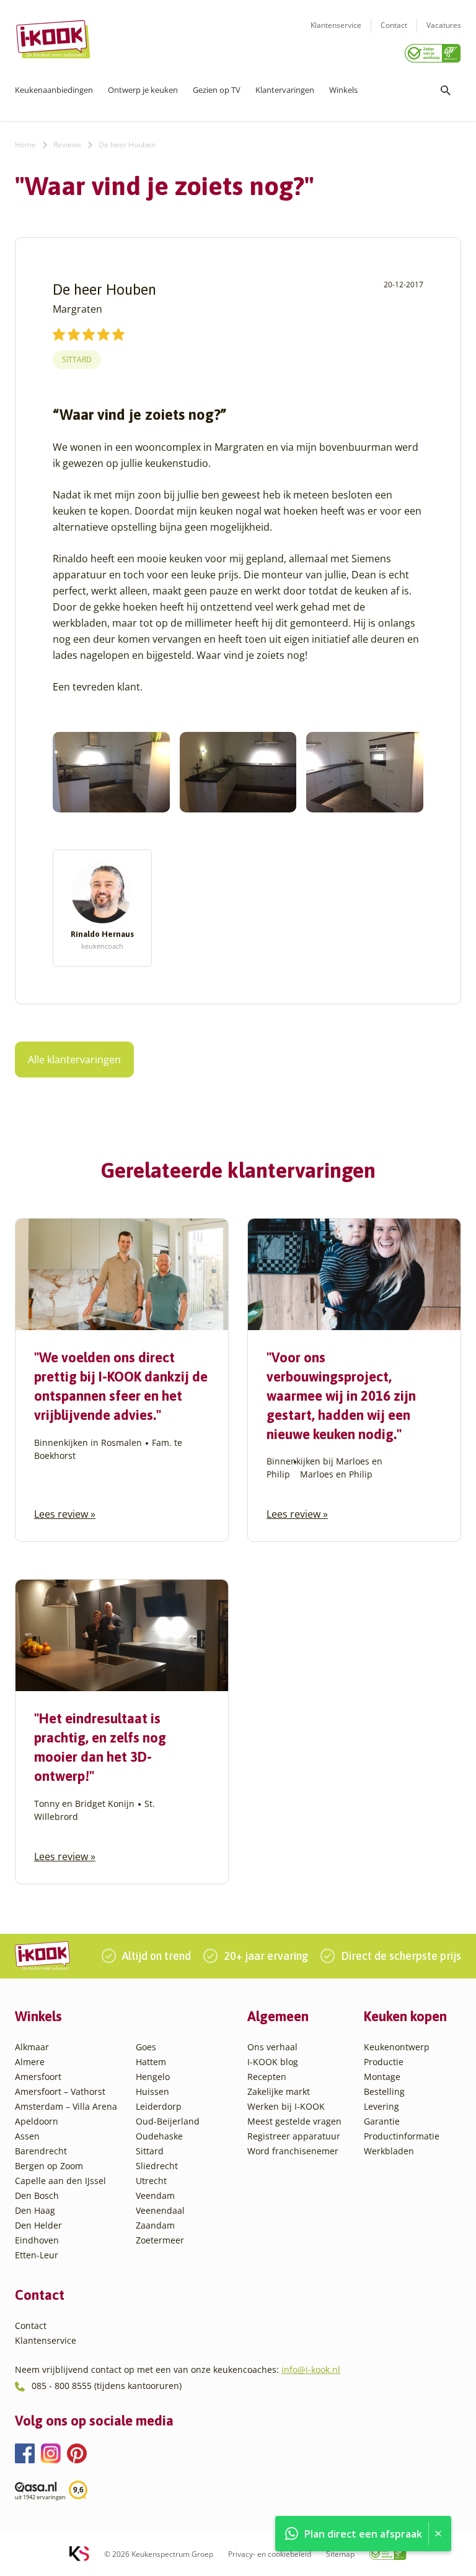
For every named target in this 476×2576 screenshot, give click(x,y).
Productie (384, 2062)
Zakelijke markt (279, 2091)
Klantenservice (336, 25)
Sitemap (340, 2553)
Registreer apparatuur (294, 2136)
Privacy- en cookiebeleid (270, 2553)
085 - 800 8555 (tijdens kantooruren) (107, 2386)
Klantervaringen (285, 90)
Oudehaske (159, 2136)
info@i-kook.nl (311, 2369)
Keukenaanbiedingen (54, 90)
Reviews (67, 145)
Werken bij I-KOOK (286, 2106)
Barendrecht (41, 2151)
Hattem (151, 2062)
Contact (394, 25)
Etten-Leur (37, 2255)
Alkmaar (32, 2047)
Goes (146, 2047)
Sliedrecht (157, 2166)
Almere (30, 2062)
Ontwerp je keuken (143, 90)
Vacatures (444, 25)
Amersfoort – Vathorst (60, 2091)
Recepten (267, 2077)
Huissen (152, 2091)
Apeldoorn (37, 2121)
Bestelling (384, 2091)
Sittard (77, 359)
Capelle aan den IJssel (60, 2181)
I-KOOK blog (273, 2062)
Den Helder (38, 2225)
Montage (382, 2077)
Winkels (343, 90)
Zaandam (155, 2225)
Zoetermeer (160, 2240)
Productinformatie (402, 2136)
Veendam (155, 2195)
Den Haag (35, 2210)
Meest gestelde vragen (294, 2121)
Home (25, 145)
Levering (381, 2106)
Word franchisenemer (293, 2151)
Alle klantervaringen (74, 1060)
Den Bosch (37, 2195)
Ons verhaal (272, 2047)
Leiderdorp (159, 2106)
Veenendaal (160, 2210)
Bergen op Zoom (49, 2166)
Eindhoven (37, 2240)
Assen (27, 2136)
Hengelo (153, 2077)
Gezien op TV (217, 90)
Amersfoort (38, 2077)
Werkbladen (389, 2151)
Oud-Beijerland (168, 2121)
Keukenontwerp (397, 2047)
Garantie (382, 2121)
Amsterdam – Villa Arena (66, 2106)
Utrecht (151, 2181)
